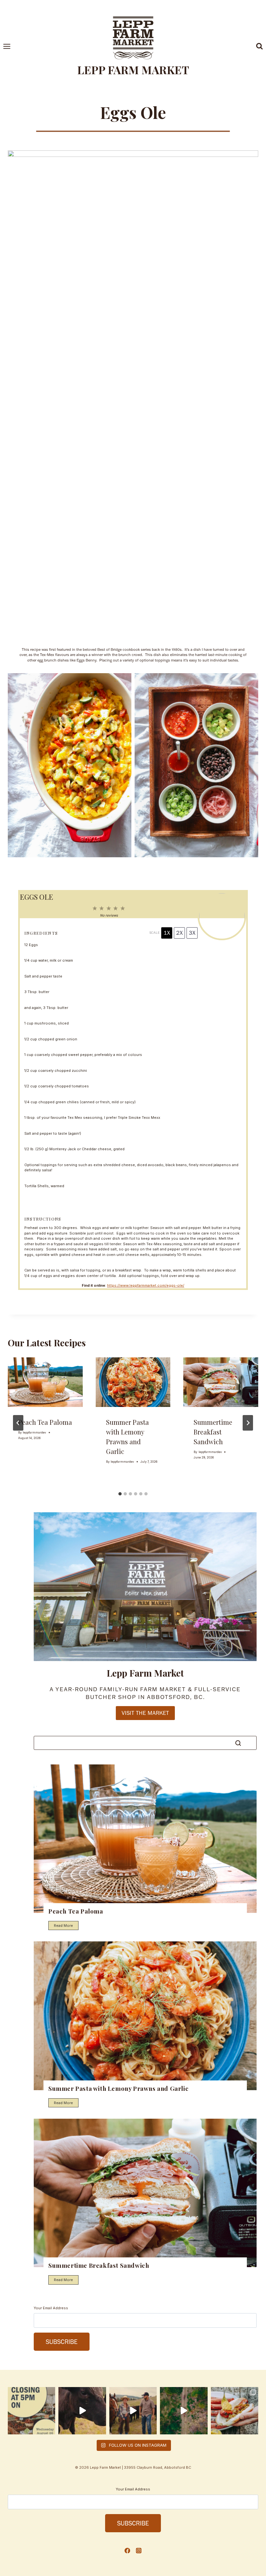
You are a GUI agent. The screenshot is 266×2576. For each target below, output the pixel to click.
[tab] (120, 1494)
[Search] (238, 1743)
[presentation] (45, 1382)
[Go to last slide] (18, 1423)
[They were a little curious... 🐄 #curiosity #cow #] (82, 2411)
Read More (65, 1927)
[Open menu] (10, 46)
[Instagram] (139, 2551)
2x (179, 933)
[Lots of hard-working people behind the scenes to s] (184, 2411)
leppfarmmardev (34, 1432)
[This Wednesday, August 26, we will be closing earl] (31, 2411)
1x (167, 933)
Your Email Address (51, 2308)
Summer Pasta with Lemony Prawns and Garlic (118, 2088)
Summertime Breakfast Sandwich (213, 1432)
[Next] (248, 1423)
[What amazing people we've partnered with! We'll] (133, 2411)
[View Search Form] (260, 46)
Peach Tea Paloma (45, 1422)
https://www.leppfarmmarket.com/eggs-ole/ (146, 1285)
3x (192, 933)
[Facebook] (127, 2551)
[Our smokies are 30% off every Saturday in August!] (235, 2411)
